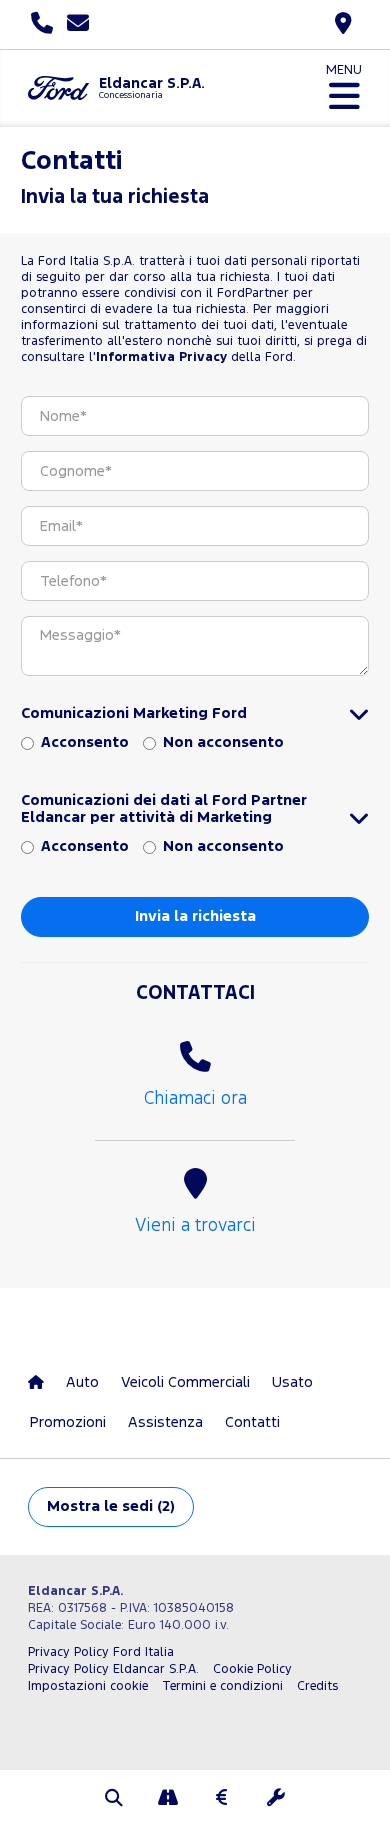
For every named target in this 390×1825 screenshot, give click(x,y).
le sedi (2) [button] (111, 1506)
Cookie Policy (252, 1669)
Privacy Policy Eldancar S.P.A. (113, 1669)
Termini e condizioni (222, 1686)
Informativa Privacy (161, 357)
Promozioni (68, 1422)
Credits (317, 1686)
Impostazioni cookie (88, 1686)
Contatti (252, 1422)
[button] (114, 1800)
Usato (292, 1382)
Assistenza (165, 1422)
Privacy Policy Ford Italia (101, 1652)
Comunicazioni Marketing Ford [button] (134, 713)
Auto (82, 1382)
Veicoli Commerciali (185, 1382)
